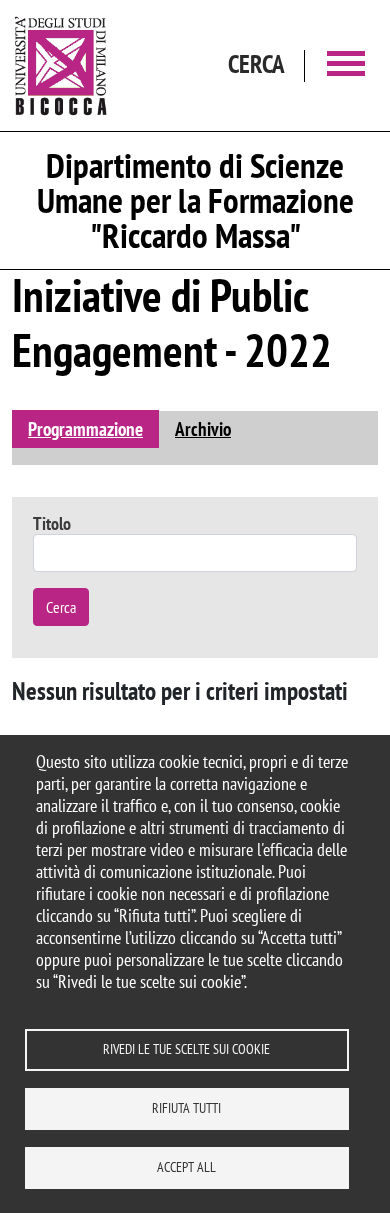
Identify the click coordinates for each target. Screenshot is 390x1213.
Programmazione (85, 428)
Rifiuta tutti (186, 1108)
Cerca (61, 607)
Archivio (203, 428)
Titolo (52, 523)
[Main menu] (346, 65)
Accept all (186, 1167)
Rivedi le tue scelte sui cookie (186, 1049)
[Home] (61, 65)
